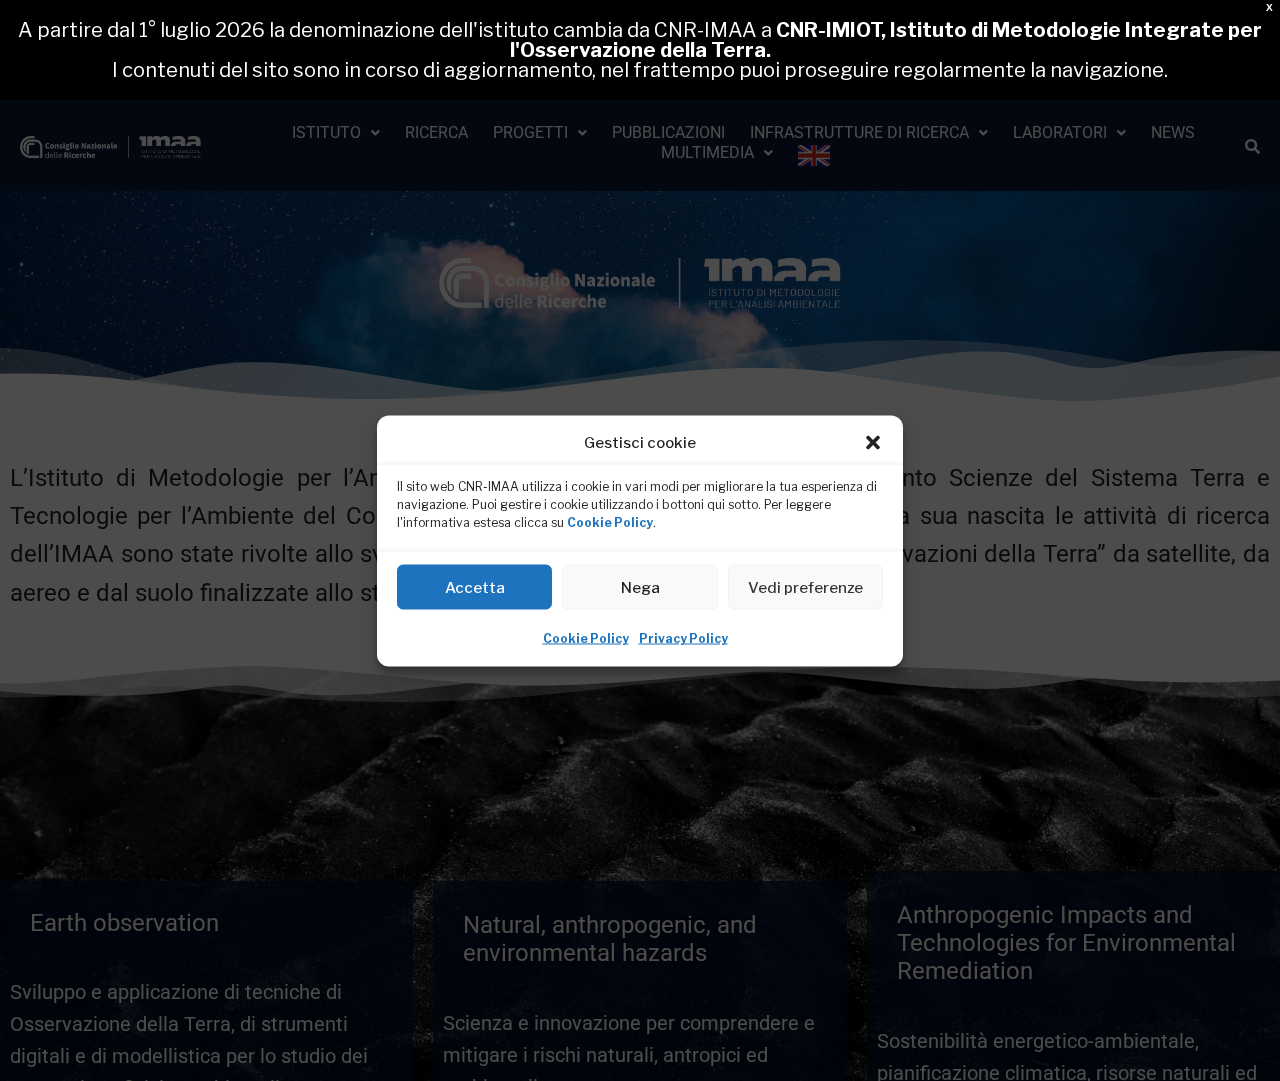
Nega (640, 587)
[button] (873, 442)
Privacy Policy (683, 637)
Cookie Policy (610, 521)
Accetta (475, 587)
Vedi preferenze (805, 587)
